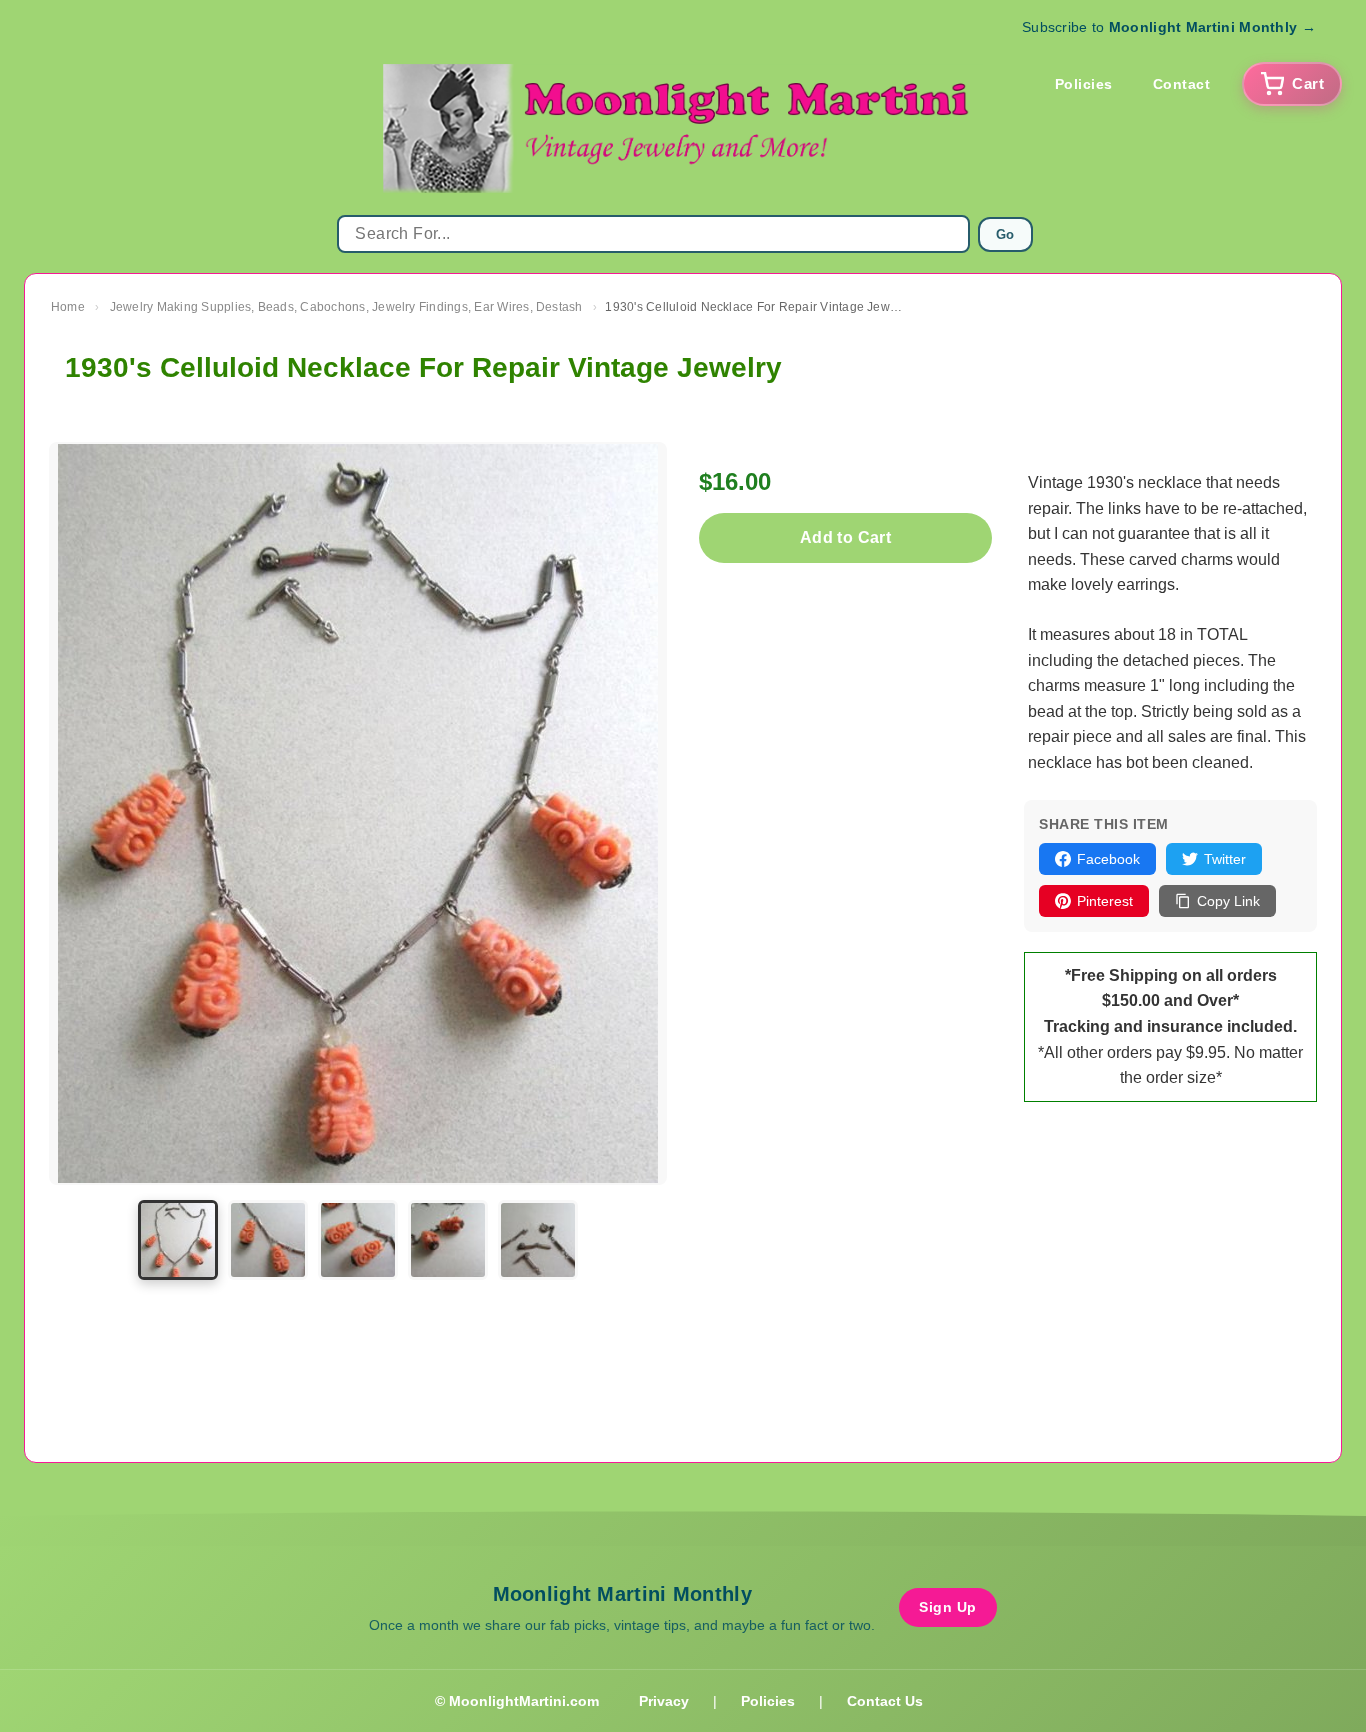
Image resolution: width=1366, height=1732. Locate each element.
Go (1005, 234)
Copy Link (1228, 901)
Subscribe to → (1169, 27)
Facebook (1108, 859)
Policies (1084, 84)
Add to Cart (845, 537)
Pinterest (1105, 901)
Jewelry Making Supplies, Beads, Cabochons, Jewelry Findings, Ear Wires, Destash (346, 307)
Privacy (664, 1701)
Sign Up (948, 1607)
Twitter (1225, 859)
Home (68, 307)
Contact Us (885, 1701)
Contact (1182, 84)
